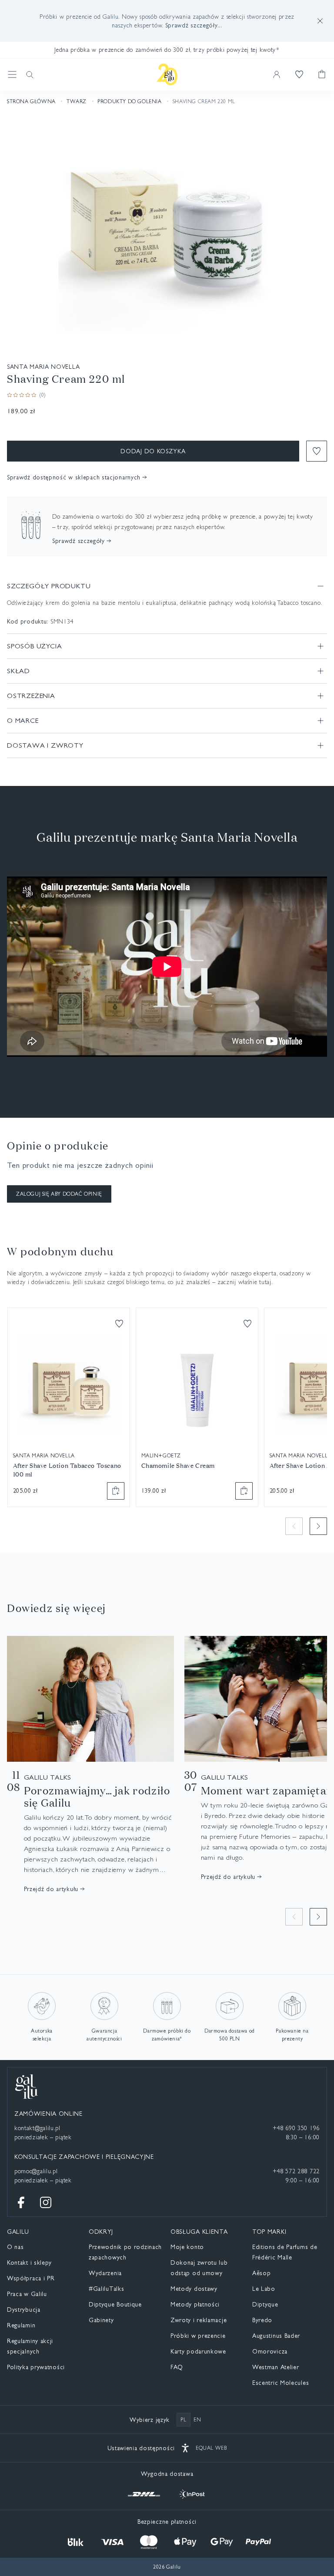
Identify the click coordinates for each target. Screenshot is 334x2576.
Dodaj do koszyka (153, 451)
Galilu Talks (48, 1777)
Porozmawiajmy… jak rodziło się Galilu (97, 1797)
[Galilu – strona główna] (167, 74)
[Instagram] (46, 2202)
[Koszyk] (322, 74)
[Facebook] (21, 2202)
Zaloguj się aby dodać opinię (59, 1194)
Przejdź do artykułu (51, 1889)
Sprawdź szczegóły (78, 541)
